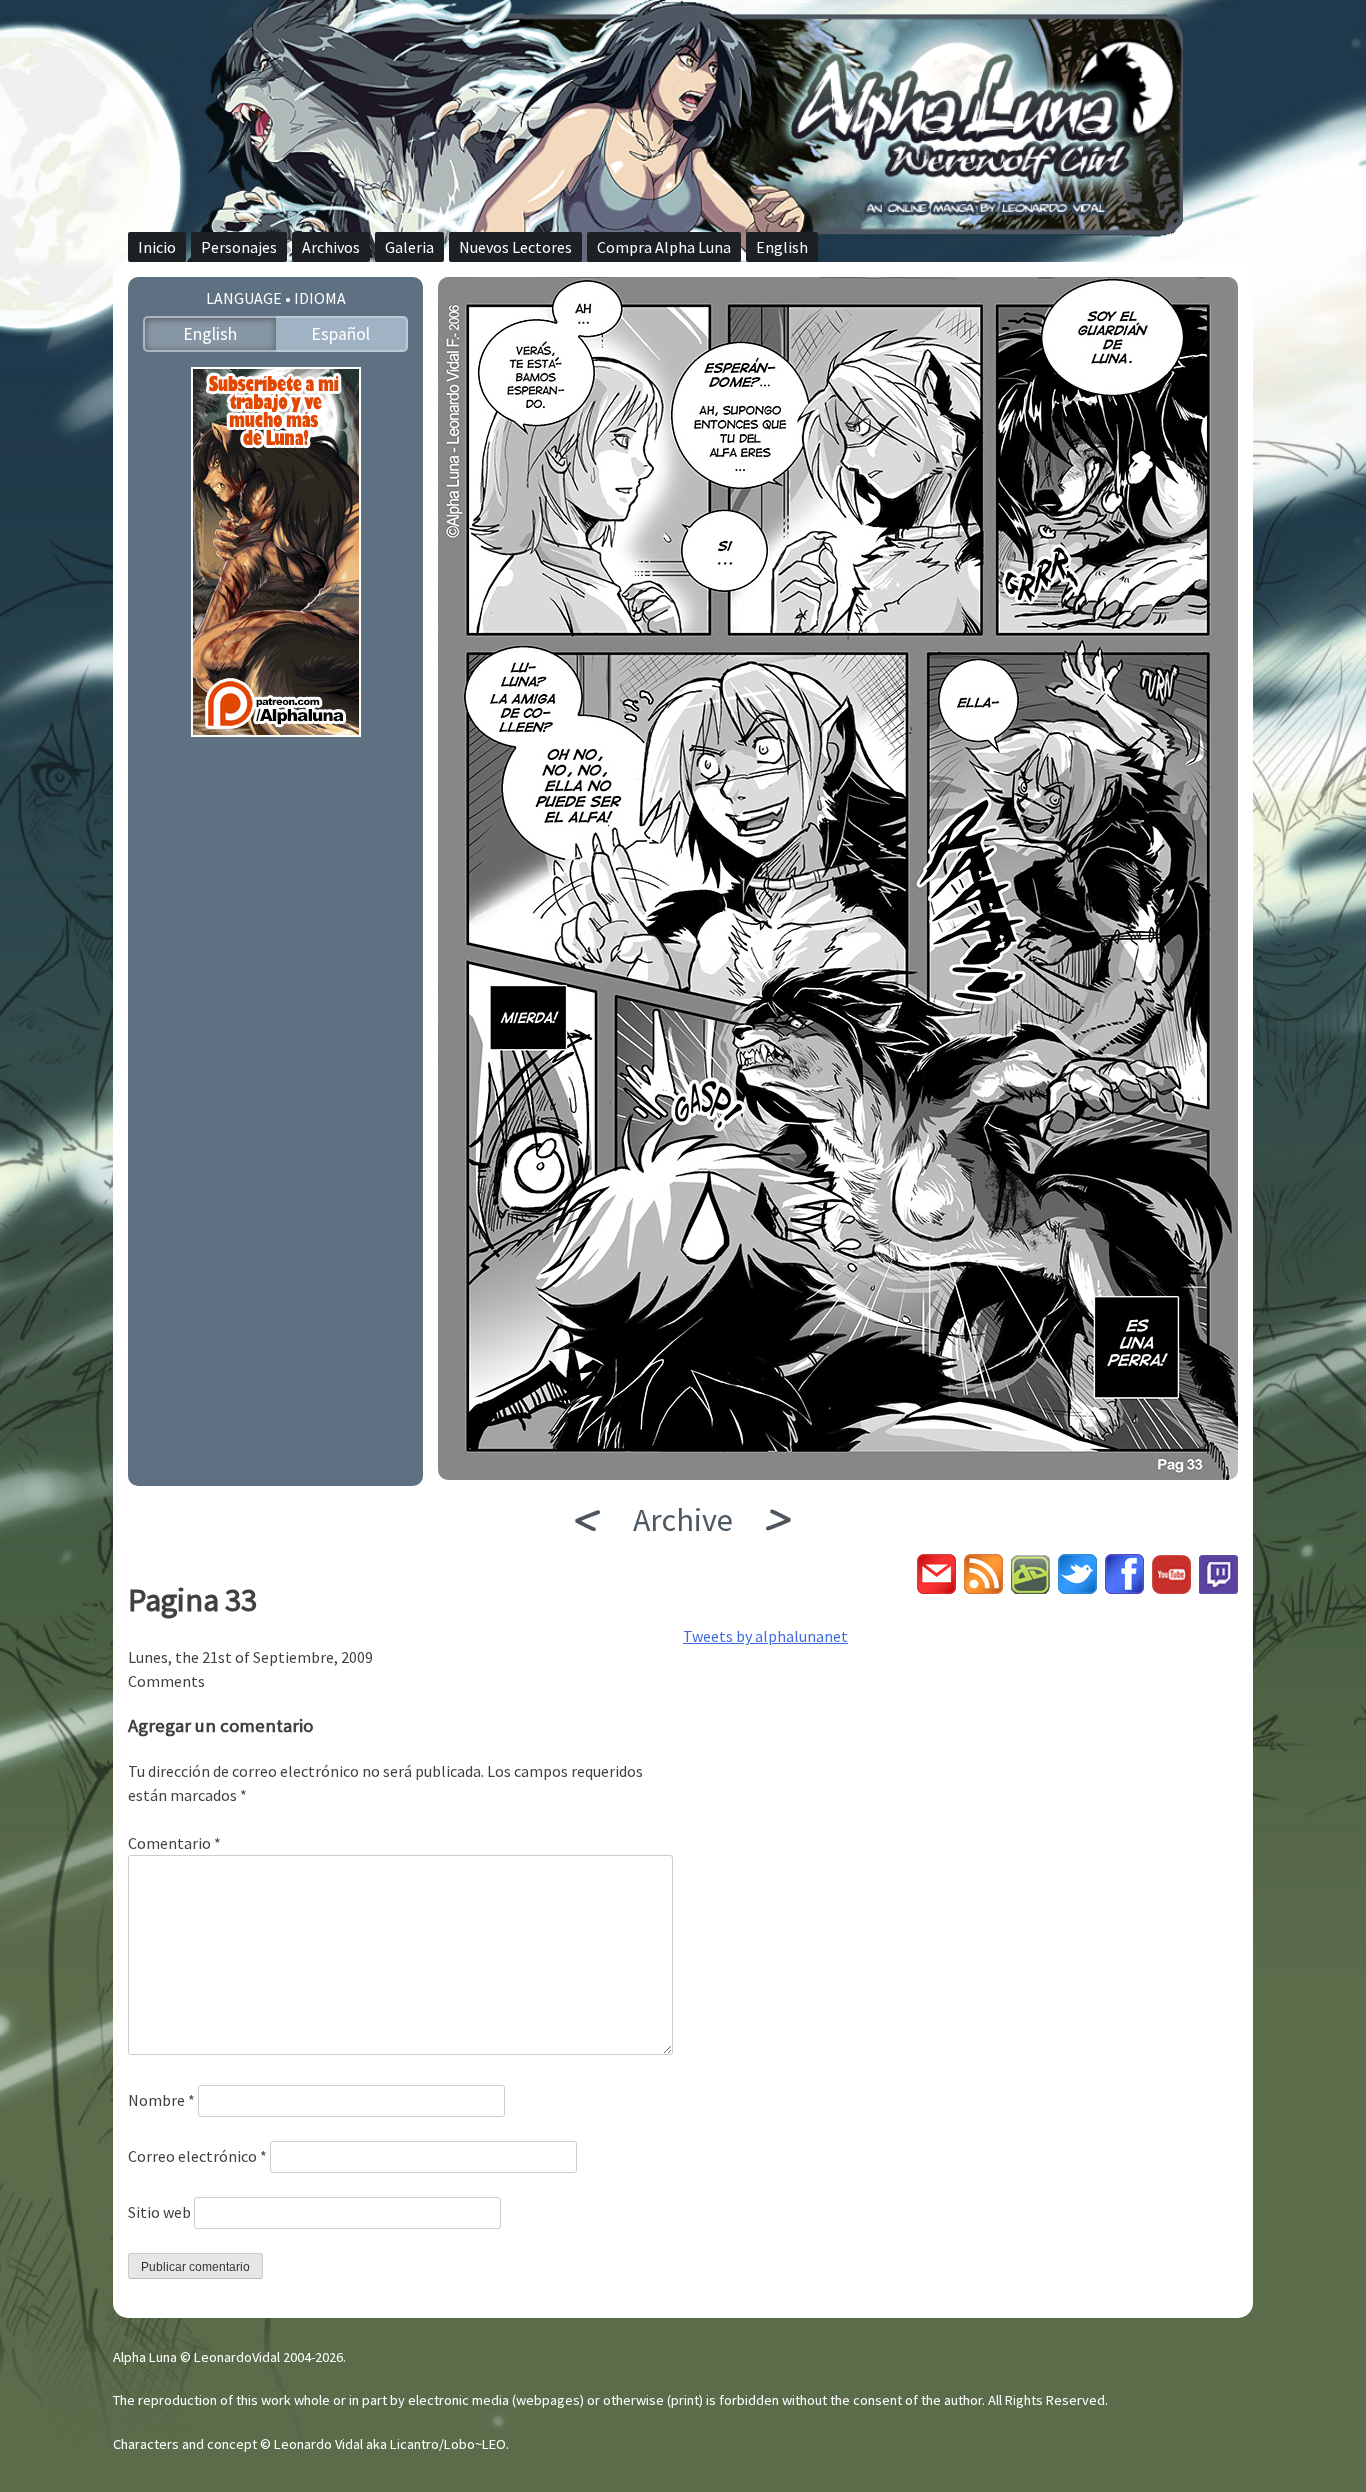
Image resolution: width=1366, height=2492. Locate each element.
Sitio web (159, 2212)
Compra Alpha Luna (664, 247)
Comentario (174, 1843)
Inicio (157, 247)
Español (340, 334)
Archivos (331, 247)
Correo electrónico (197, 2156)
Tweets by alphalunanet (765, 1636)
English (782, 247)
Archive (683, 1520)
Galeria (409, 247)
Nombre (161, 2100)
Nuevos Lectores (515, 247)
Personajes (239, 247)
